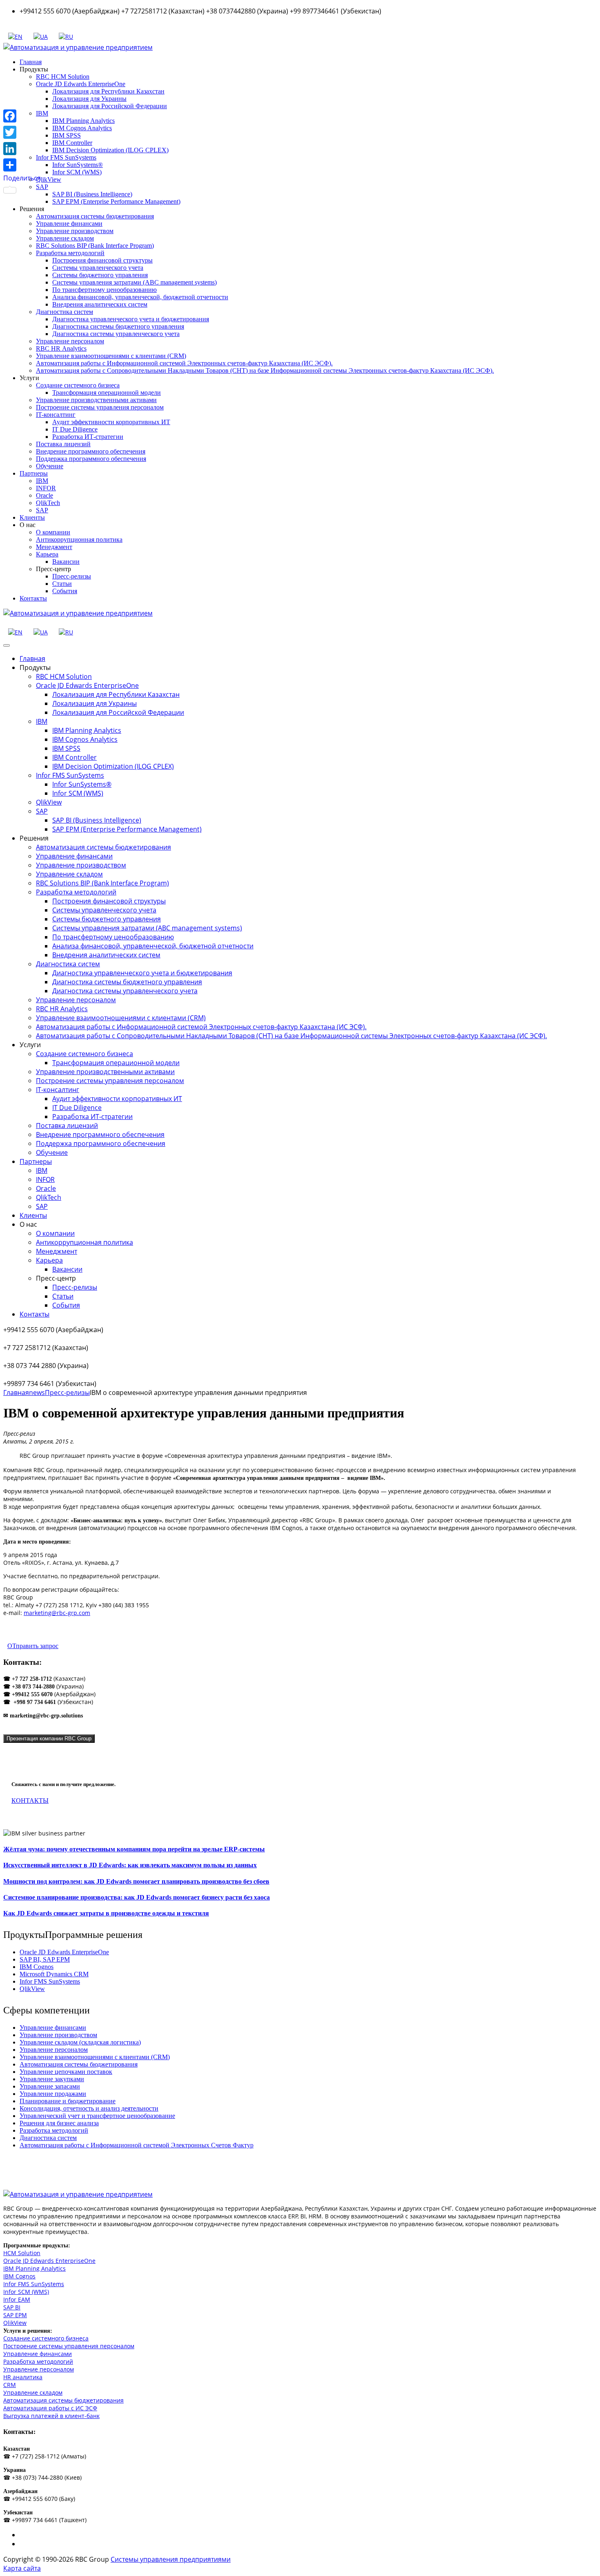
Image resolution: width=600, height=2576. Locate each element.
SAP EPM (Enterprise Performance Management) (116, 201)
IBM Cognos (37, 1967)
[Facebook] (22, 116)
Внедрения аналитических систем (100, 304)
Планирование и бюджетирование (68, 2101)
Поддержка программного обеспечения (91, 459)
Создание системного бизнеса (78, 385)
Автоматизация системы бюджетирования (95, 216)
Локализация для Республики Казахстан (108, 91)
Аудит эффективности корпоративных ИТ (111, 422)
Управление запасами (50, 2086)
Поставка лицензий (63, 444)
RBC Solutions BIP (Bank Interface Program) (95, 246)
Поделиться (22, 178)
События (65, 591)
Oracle (44, 495)
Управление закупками (52, 2079)
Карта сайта (22, 2568)
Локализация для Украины (89, 99)
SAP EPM (15, 2315)
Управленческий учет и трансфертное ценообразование (97, 2116)
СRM (10, 2385)
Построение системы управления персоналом (100, 407)
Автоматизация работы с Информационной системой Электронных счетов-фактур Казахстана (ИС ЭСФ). (184, 363)
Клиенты (32, 517)
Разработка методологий (70, 253)
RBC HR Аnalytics (61, 348)
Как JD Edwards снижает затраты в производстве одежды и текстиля (106, 1913)
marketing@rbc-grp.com (57, 1613)
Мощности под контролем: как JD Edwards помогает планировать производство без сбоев (136, 1881)
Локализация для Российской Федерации (110, 106)
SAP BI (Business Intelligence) (92, 194)
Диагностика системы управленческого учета (116, 334)
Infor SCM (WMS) (77, 172)
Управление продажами (53, 2094)
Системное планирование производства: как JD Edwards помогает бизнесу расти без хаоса (137, 1897)
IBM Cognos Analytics (82, 128)
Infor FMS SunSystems (66, 157)
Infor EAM (17, 2299)
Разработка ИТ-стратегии (88, 437)
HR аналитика (23, 2377)
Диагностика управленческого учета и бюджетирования (131, 319)
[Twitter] (22, 132)
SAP (42, 510)
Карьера (47, 554)
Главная (31, 62)
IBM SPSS (67, 135)
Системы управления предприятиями (171, 2559)
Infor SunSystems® (78, 165)
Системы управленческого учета (98, 268)
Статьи (62, 584)
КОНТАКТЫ (30, 1801)
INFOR (46, 488)
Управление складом (65, 238)
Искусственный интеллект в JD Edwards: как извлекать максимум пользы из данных (130, 1865)
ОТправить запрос (33, 1646)
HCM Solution (22, 2253)
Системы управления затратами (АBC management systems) (134, 282)
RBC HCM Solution (63, 77)
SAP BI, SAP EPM (45, 1959)
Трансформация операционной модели (107, 393)
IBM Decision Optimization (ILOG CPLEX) (110, 150)
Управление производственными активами (96, 400)
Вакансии (66, 562)
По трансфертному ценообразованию (104, 290)
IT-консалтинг (56, 415)
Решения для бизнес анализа (59, 2123)
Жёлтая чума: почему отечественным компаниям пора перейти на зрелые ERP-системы (134, 1849)
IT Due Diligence (75, 429)
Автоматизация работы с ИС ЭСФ (50, 2408)
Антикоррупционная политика (79, 539)
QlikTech (48, 503)
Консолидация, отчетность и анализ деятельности (89, 2108)
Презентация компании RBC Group (49, 1738)
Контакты (33, 598)
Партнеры (34, 473)
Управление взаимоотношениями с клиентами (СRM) (111, 356)
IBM (42, 481)
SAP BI (12, 2307)
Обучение (50, 466)
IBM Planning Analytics (83, 121)
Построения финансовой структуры (102, 260)
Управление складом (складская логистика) (80, 2042)
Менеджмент (54, 547)
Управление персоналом (70, 341)
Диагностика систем (64, 312)
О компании (53, 532)
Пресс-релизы (72, 576)
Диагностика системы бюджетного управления (118, 326)
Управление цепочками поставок (66, 2072)
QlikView (49, 179)
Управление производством (75, 231)
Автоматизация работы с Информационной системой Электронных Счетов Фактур (137, 2145)
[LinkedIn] (22, 149)
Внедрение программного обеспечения (91, 451)
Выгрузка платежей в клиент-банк (51, 2416)
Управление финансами (69, 224)
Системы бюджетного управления (100, 275)
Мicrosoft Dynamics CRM (54, 1974)
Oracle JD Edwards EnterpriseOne (81, 84)
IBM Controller (72, 143)
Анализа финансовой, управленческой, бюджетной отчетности (140, 297)
